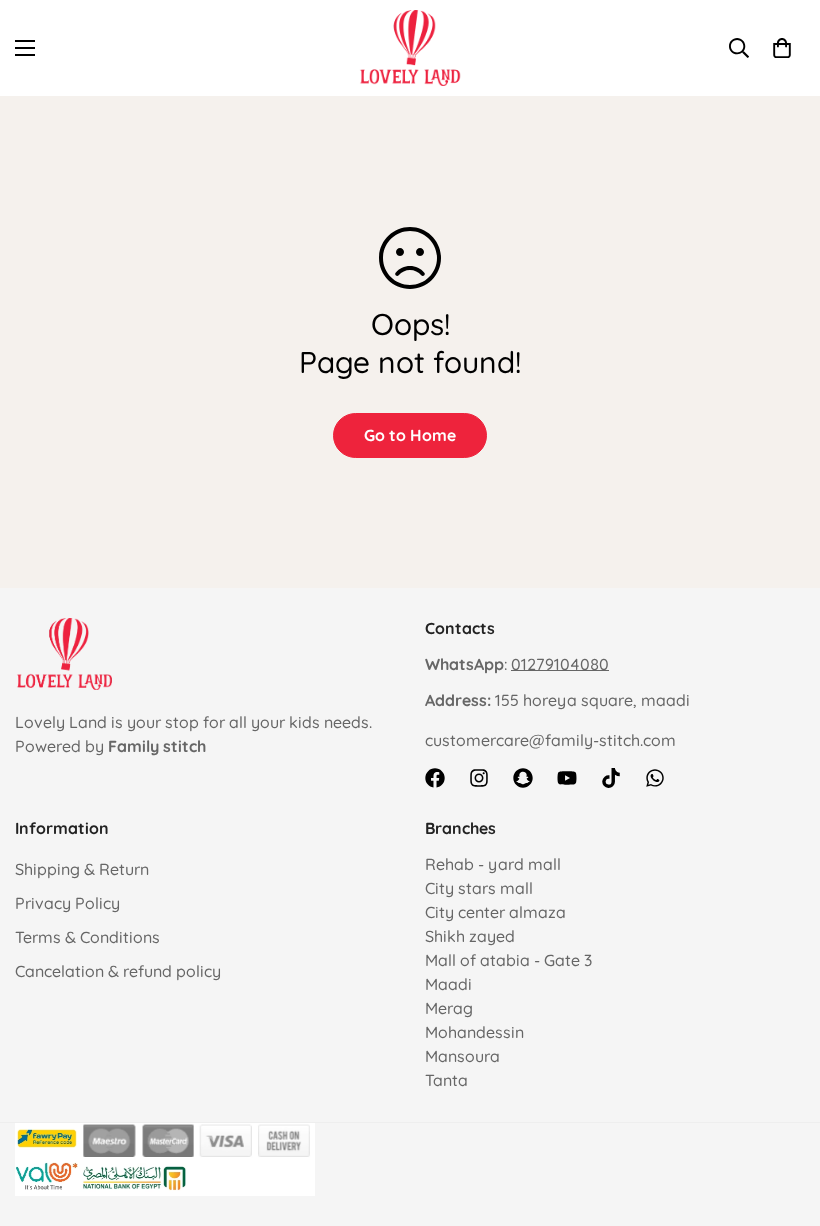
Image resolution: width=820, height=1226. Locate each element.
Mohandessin (474, 1032)
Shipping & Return (82, 869)
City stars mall (479, 888)
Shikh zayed (470, 936)
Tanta (446, 1080)
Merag (449, 1008)
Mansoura (462, 1056)
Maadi (448, 984)
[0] (782, 48)
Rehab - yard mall (493, 864)
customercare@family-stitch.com (550, 740)
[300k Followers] (435, 778)
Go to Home (410, 435)
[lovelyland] (410, 48)
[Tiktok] (611, 778)
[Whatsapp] (655, 778)
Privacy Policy (67, 903)
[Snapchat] (523, 778)
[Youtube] (567, 778)
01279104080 (560, 664)
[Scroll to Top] (781, 1117)
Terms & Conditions (87, 937)
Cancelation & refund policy (118, 971)
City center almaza (495, 912)
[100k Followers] (479, 778)
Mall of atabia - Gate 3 (508, 960)
